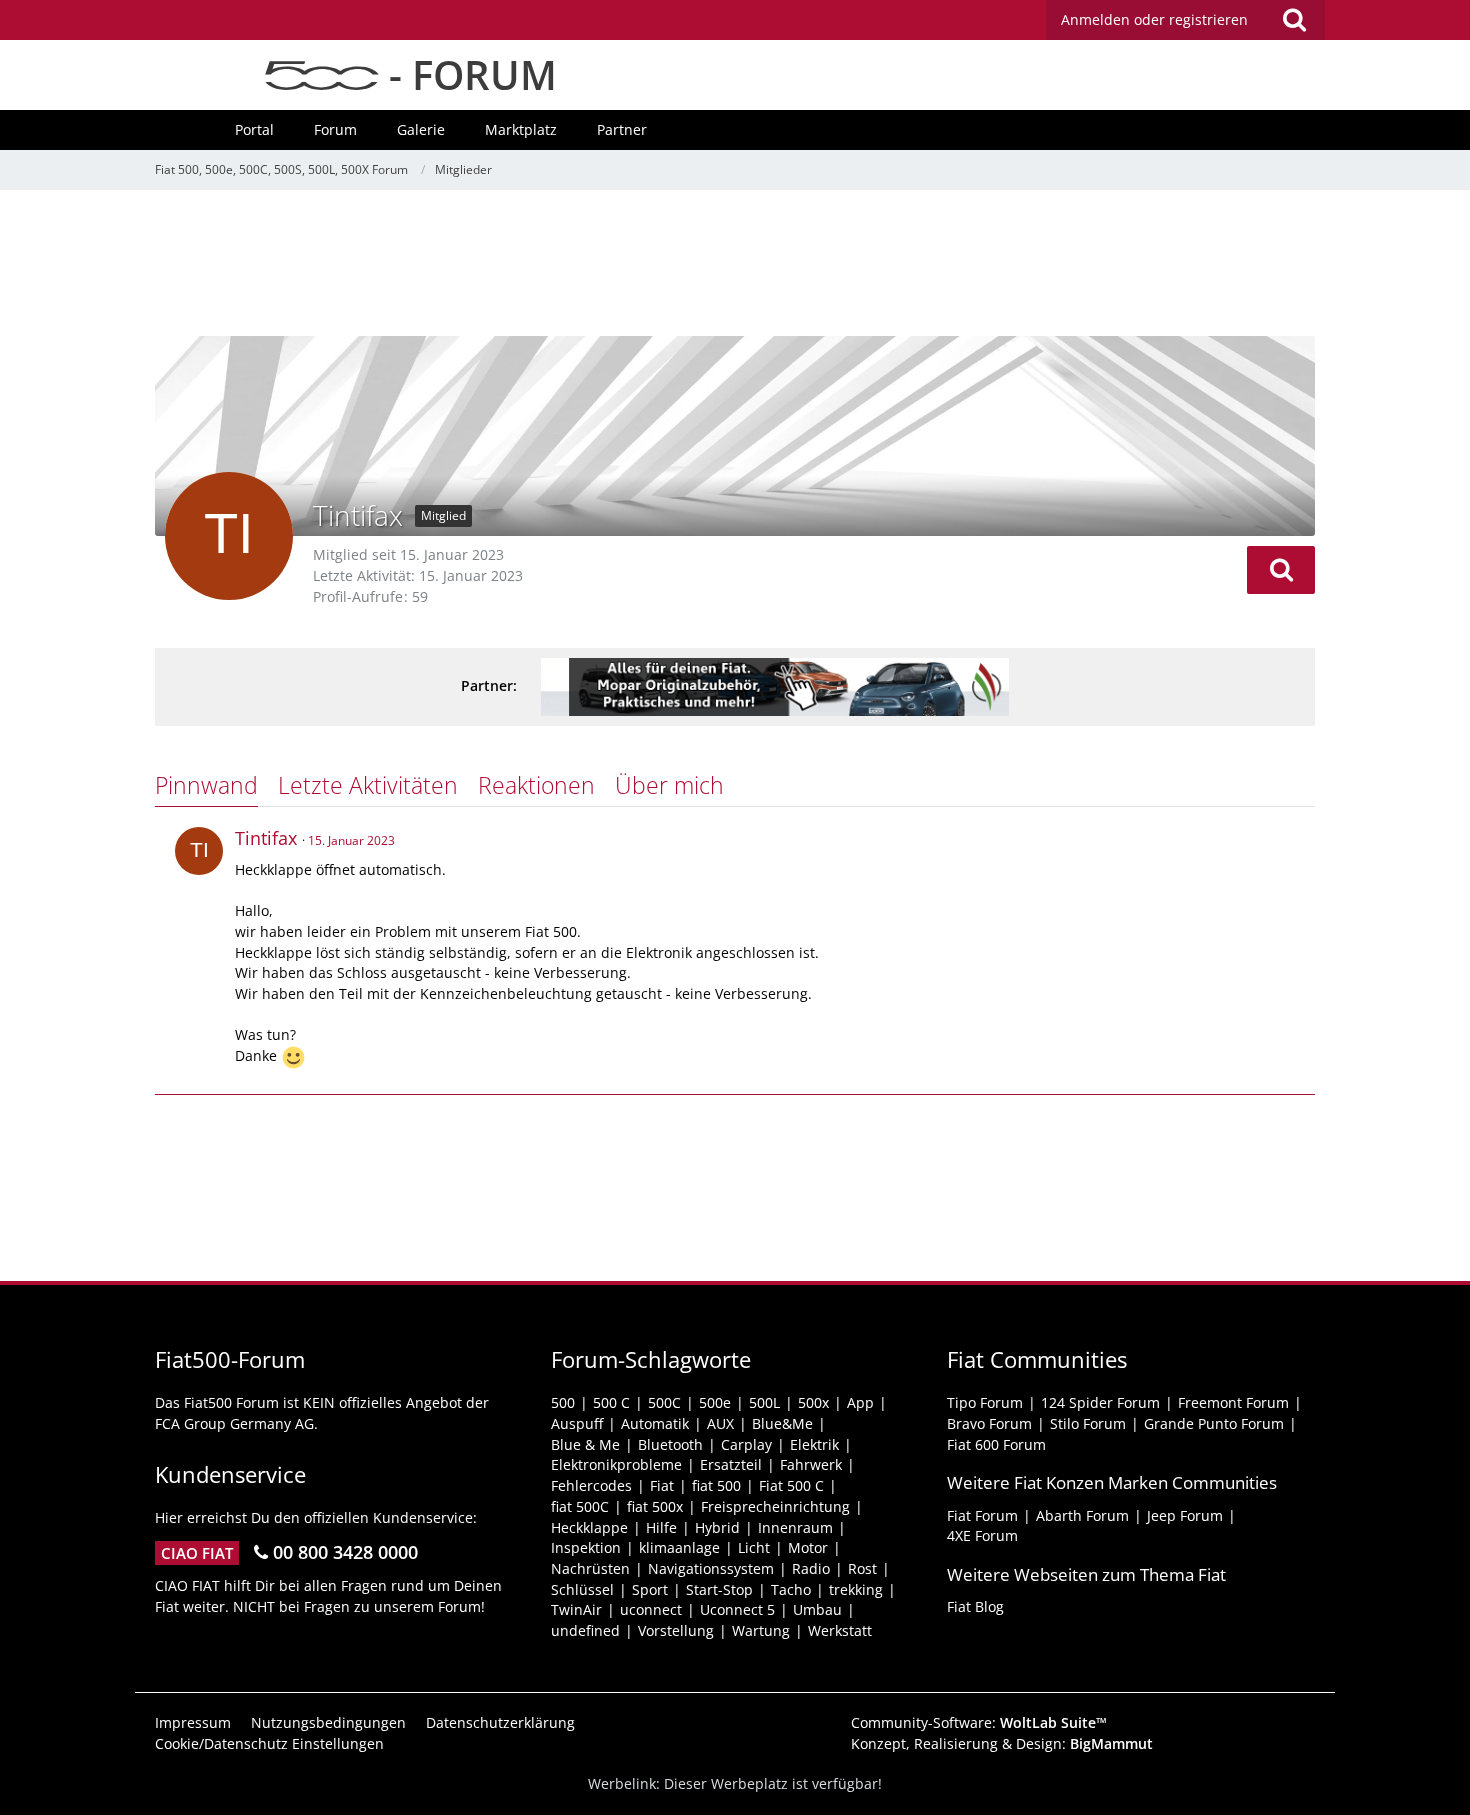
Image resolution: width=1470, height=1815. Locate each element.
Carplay (746, 1444)
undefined (585, 1630)
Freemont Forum (1233, 1402)
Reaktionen (536, 785)
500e (715, 1402)
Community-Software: (979, 1722)
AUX (720, 1423)
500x (813, 1402)
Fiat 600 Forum (996, 1444)
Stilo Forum (1088, 1423)
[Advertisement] (735, 265)
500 (563, 1402)
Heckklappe (589, 1527)
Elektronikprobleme (616, 1464)
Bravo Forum (989, 1423)
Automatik (655, 1423)
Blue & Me (585, 1444)
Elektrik (814, 1444)
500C (664, 1402)
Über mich (669, 785)
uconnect (651, 1609)
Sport (650, 1589)
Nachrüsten (590, 1568)
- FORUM (468, 74)
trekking (856, 1589)
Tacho (791, 1589)
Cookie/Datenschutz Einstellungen (269, 1743)
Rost (862, 1568)
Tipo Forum (985, 1402)
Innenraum (795, 1527)
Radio (811, 1568)
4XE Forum (982, 1535)
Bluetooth (670, 1444)
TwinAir (576, 1609)
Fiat (662, 1485)
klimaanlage (679, 1547)
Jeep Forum (1185, 1515)
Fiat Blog (975, 1606)
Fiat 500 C (791, 1485)
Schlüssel (582, 1589)
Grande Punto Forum (1214, 1423)
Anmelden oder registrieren (1154, 19)
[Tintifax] (199, 851)
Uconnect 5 (737, 1609)
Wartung (761, 1630)
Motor (808, 1547)
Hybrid (717, 1527)
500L (764, 1402)
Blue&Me (782, 1423)
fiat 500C (580, 1506)
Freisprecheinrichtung (775, 1506)
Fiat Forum (982, 1515)
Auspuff (577, 1423)
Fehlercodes (591, 1485)
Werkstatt (840, 1630)
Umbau (817, 1609)
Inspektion (586, 1547)
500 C (611, 1402)
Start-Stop (719, 1589)
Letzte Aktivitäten (368, 785)
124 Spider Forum (1100, 1402)
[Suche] (1294, 20)
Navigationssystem (711, 1568)
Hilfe (661, 1527)
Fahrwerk (811, 1464)
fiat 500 (716, 1485)
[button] (1281, 570)
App (860, 1402)
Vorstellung (676, 1630)
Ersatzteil (731, 1464)
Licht (754, 1547)
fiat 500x (655, 1506)
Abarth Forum (1082, 1515)
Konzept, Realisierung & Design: (1002, 1743)
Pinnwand (206, 785)
